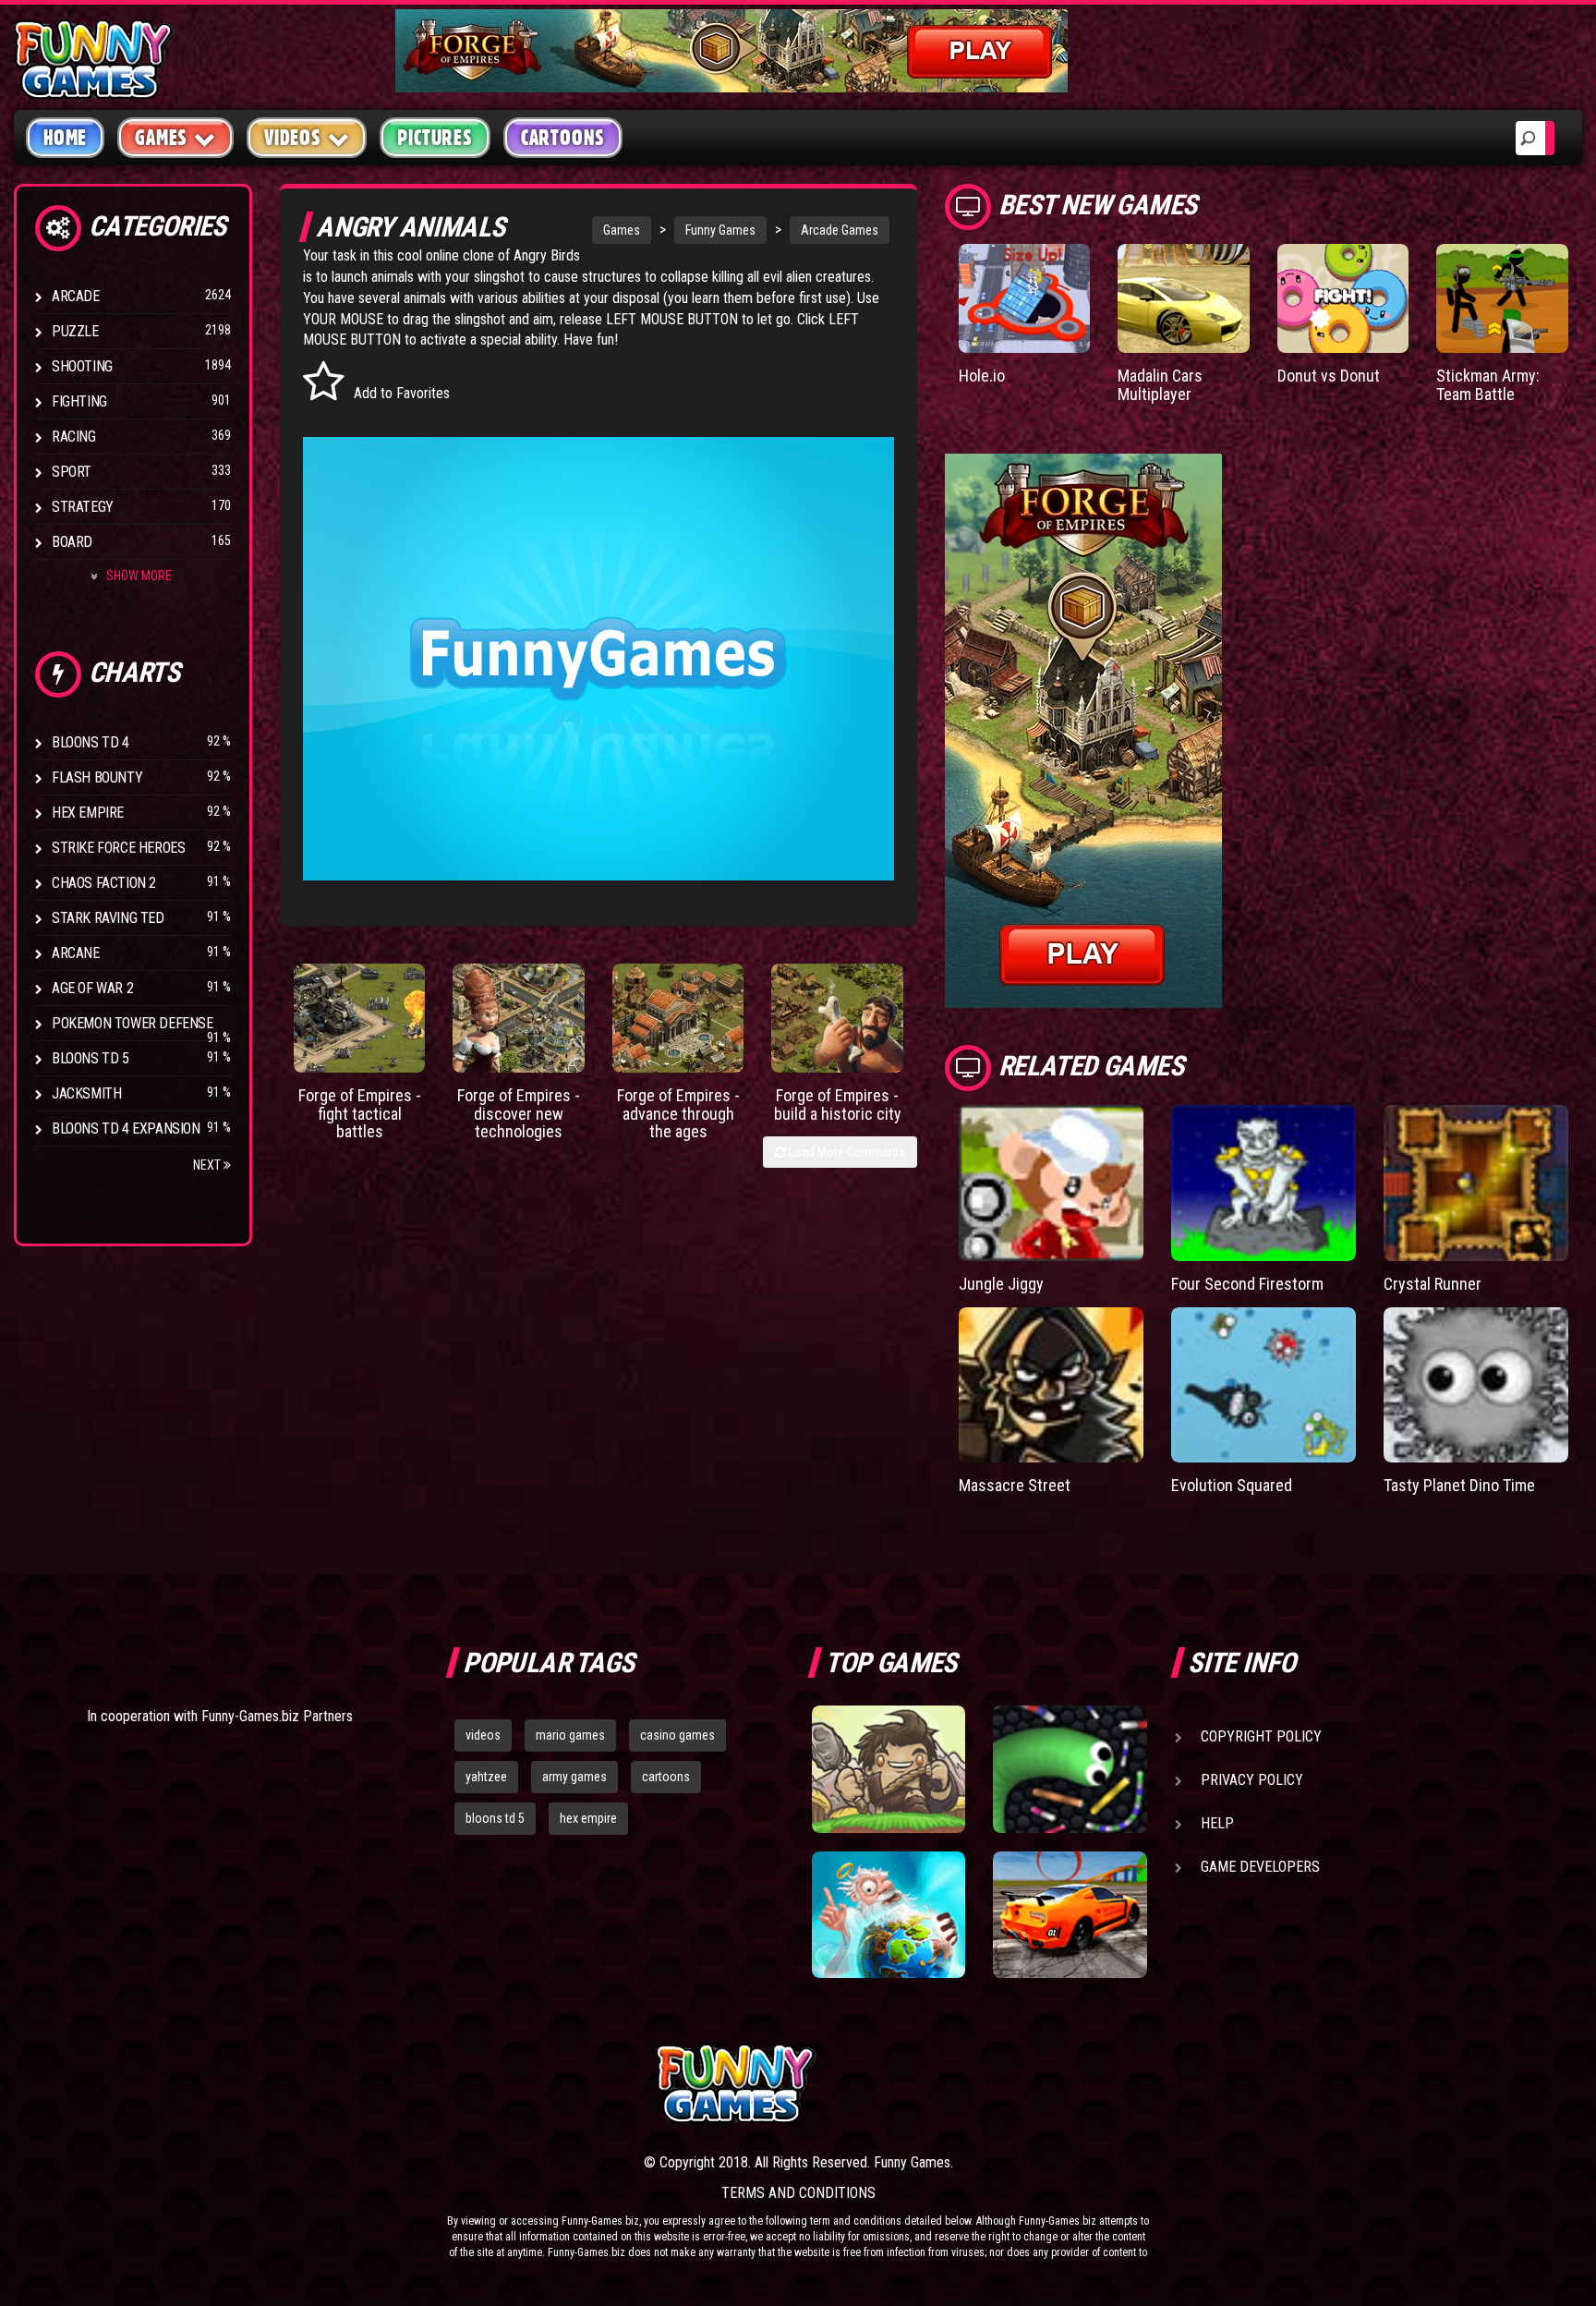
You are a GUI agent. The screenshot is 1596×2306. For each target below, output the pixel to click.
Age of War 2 (92, 988)
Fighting (79, 401)
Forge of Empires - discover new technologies (519, 1114)
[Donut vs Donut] (1343, 298)
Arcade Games (840, 230)
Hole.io (982, 376)
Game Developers (1260, 1867)
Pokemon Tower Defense (133, 1023)
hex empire (588, 1818)
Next (208, 1165)
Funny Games (720, 230)
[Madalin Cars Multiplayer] (1184, 298)
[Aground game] (889, 1769)
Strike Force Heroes (118, 848)
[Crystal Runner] (1476, 1183)
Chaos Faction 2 (104, 883)
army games (574, 1777)
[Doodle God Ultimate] (889, 1915)
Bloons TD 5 (91, 1058)
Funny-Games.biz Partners (277, 1716)
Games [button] (161, 138)
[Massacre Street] (1051, 1385)
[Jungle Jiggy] (1051, 1183)
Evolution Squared (1232, 1485)
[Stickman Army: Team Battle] (1502, 298)
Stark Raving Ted (108, 918)
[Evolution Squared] (1263, 1385)
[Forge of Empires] (360, 1018)
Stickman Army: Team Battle (1488, 385)
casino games (677, 1735)
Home (65, 138)
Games (622, 230)
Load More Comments (846, 1152)
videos (483, 1735)
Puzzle (75, 331)
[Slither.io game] (1070, 1769)
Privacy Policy (1252, 1780)
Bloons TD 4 (91, 742)
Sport (72, 472)
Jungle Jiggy (1001, 1284)
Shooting (82, 366)
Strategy (83, 507)
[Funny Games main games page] (1082, 2084)
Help (1217, 1823)
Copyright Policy (1261, 1736)
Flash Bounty (97, 777)
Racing (74, 437)
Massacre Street (1015, 1485)
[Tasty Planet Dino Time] (1476, 1385)
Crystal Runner (1433, 1284)
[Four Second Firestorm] (1263, 1183)
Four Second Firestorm (1247, 1284)
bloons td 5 (495, 1818)
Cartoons (563, 138)
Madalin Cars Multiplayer (1160, 385)
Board (72, 542)
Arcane (76, 953)
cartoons (666, 1777)
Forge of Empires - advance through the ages (678, 1114)
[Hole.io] (1025, 298)
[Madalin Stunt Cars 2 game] (1070, 1915)
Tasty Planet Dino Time (1459, 1485)
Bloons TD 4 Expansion (126, 1129)
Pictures (435, 138)
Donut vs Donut (1329, 376)
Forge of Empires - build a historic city (838, 1104)
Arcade (76, 296)
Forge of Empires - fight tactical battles (360, 1114)
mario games (570, 1735)
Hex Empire (88, 813)
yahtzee (486, 1777)
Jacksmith (86, 1093)
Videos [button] (293, 138)
